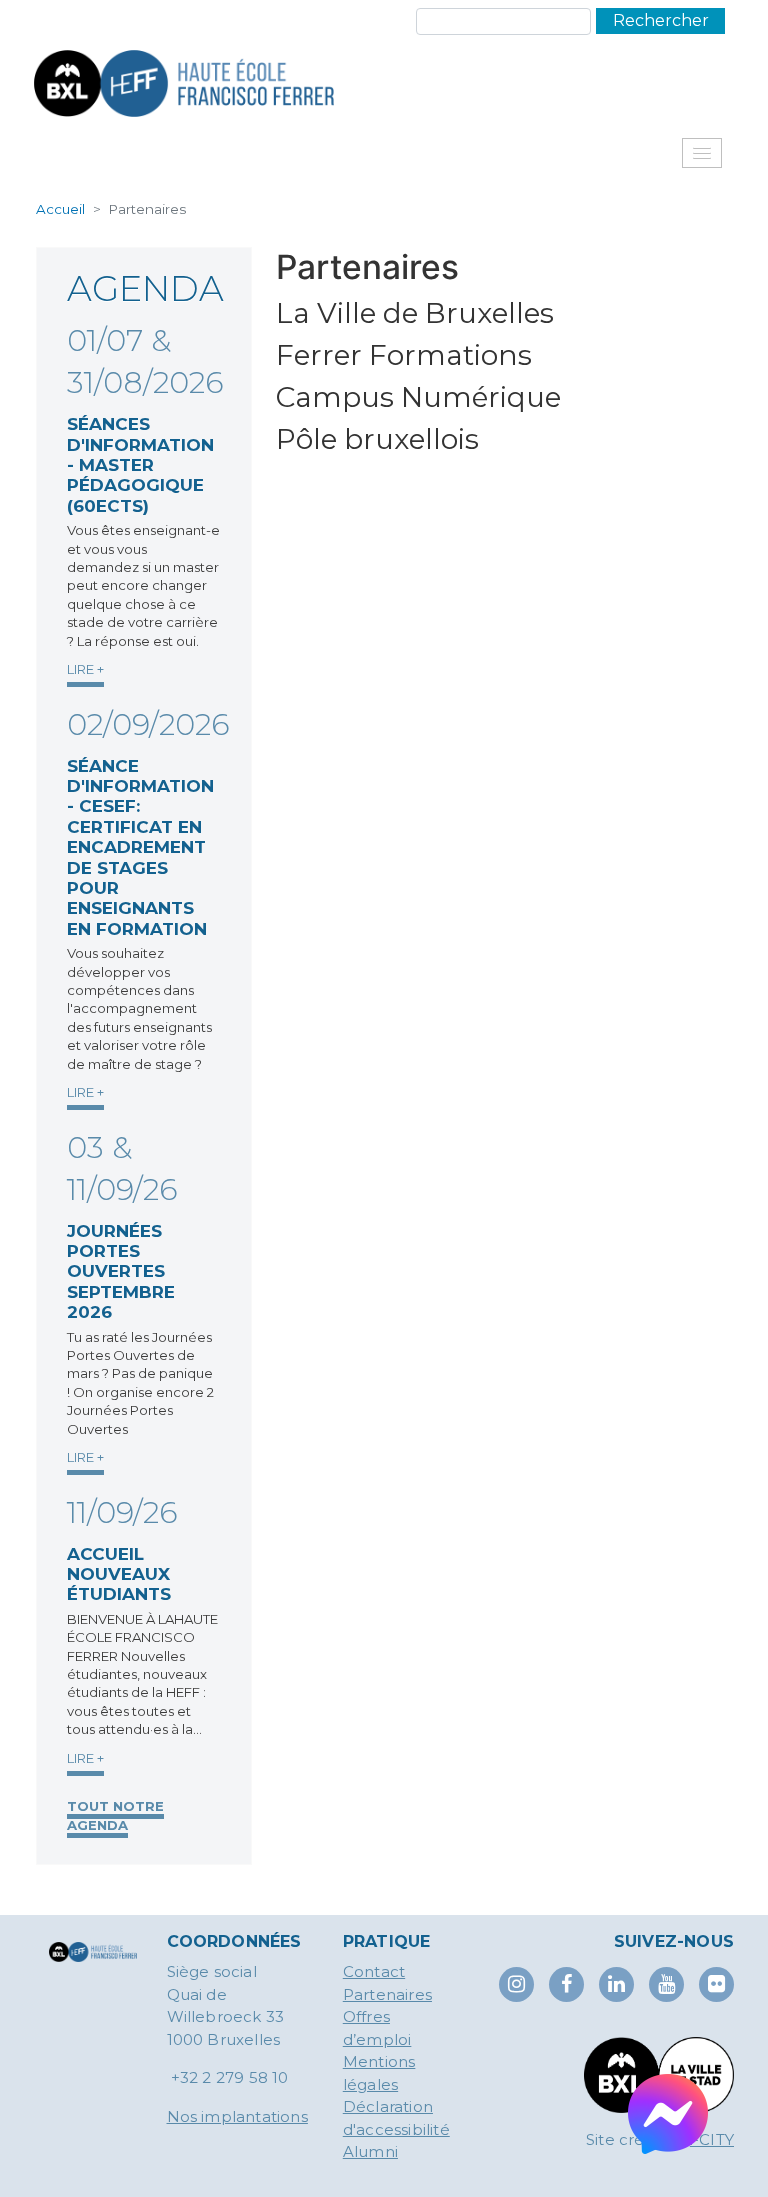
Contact (374, 1971)
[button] (702, 153)
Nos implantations (237, 2116)
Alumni (370, 2151)
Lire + (85, 669)
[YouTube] (666, 1984)
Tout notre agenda (115, 1815)
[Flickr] (716, 1984)
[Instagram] (516, 1984)
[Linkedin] (616, 1984)
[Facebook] (566, 1984)
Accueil (60, 209)
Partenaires (387, 1994)
